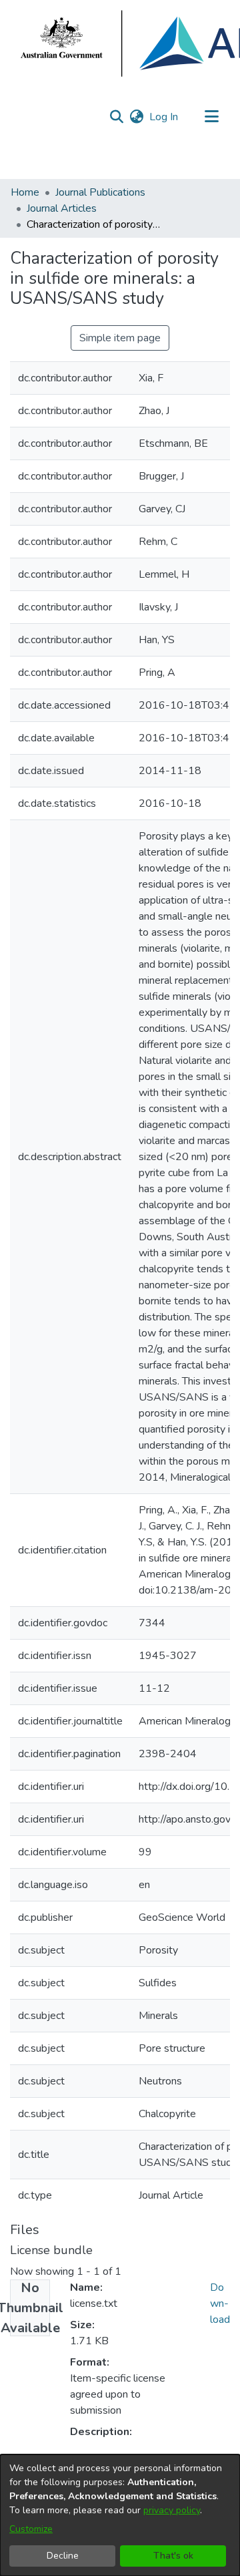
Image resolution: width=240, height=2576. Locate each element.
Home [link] (25, 192)
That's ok (173, 2556)
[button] (116, 117)
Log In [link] (164, 117)
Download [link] (220, 2304)
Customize (31, 2529)
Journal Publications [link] (100, 192)
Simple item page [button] (120, 338)
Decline (63, 2556)
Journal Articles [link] (62, 208)
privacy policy (172, 2510)
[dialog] (120, 2515)
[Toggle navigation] (211, 117)
